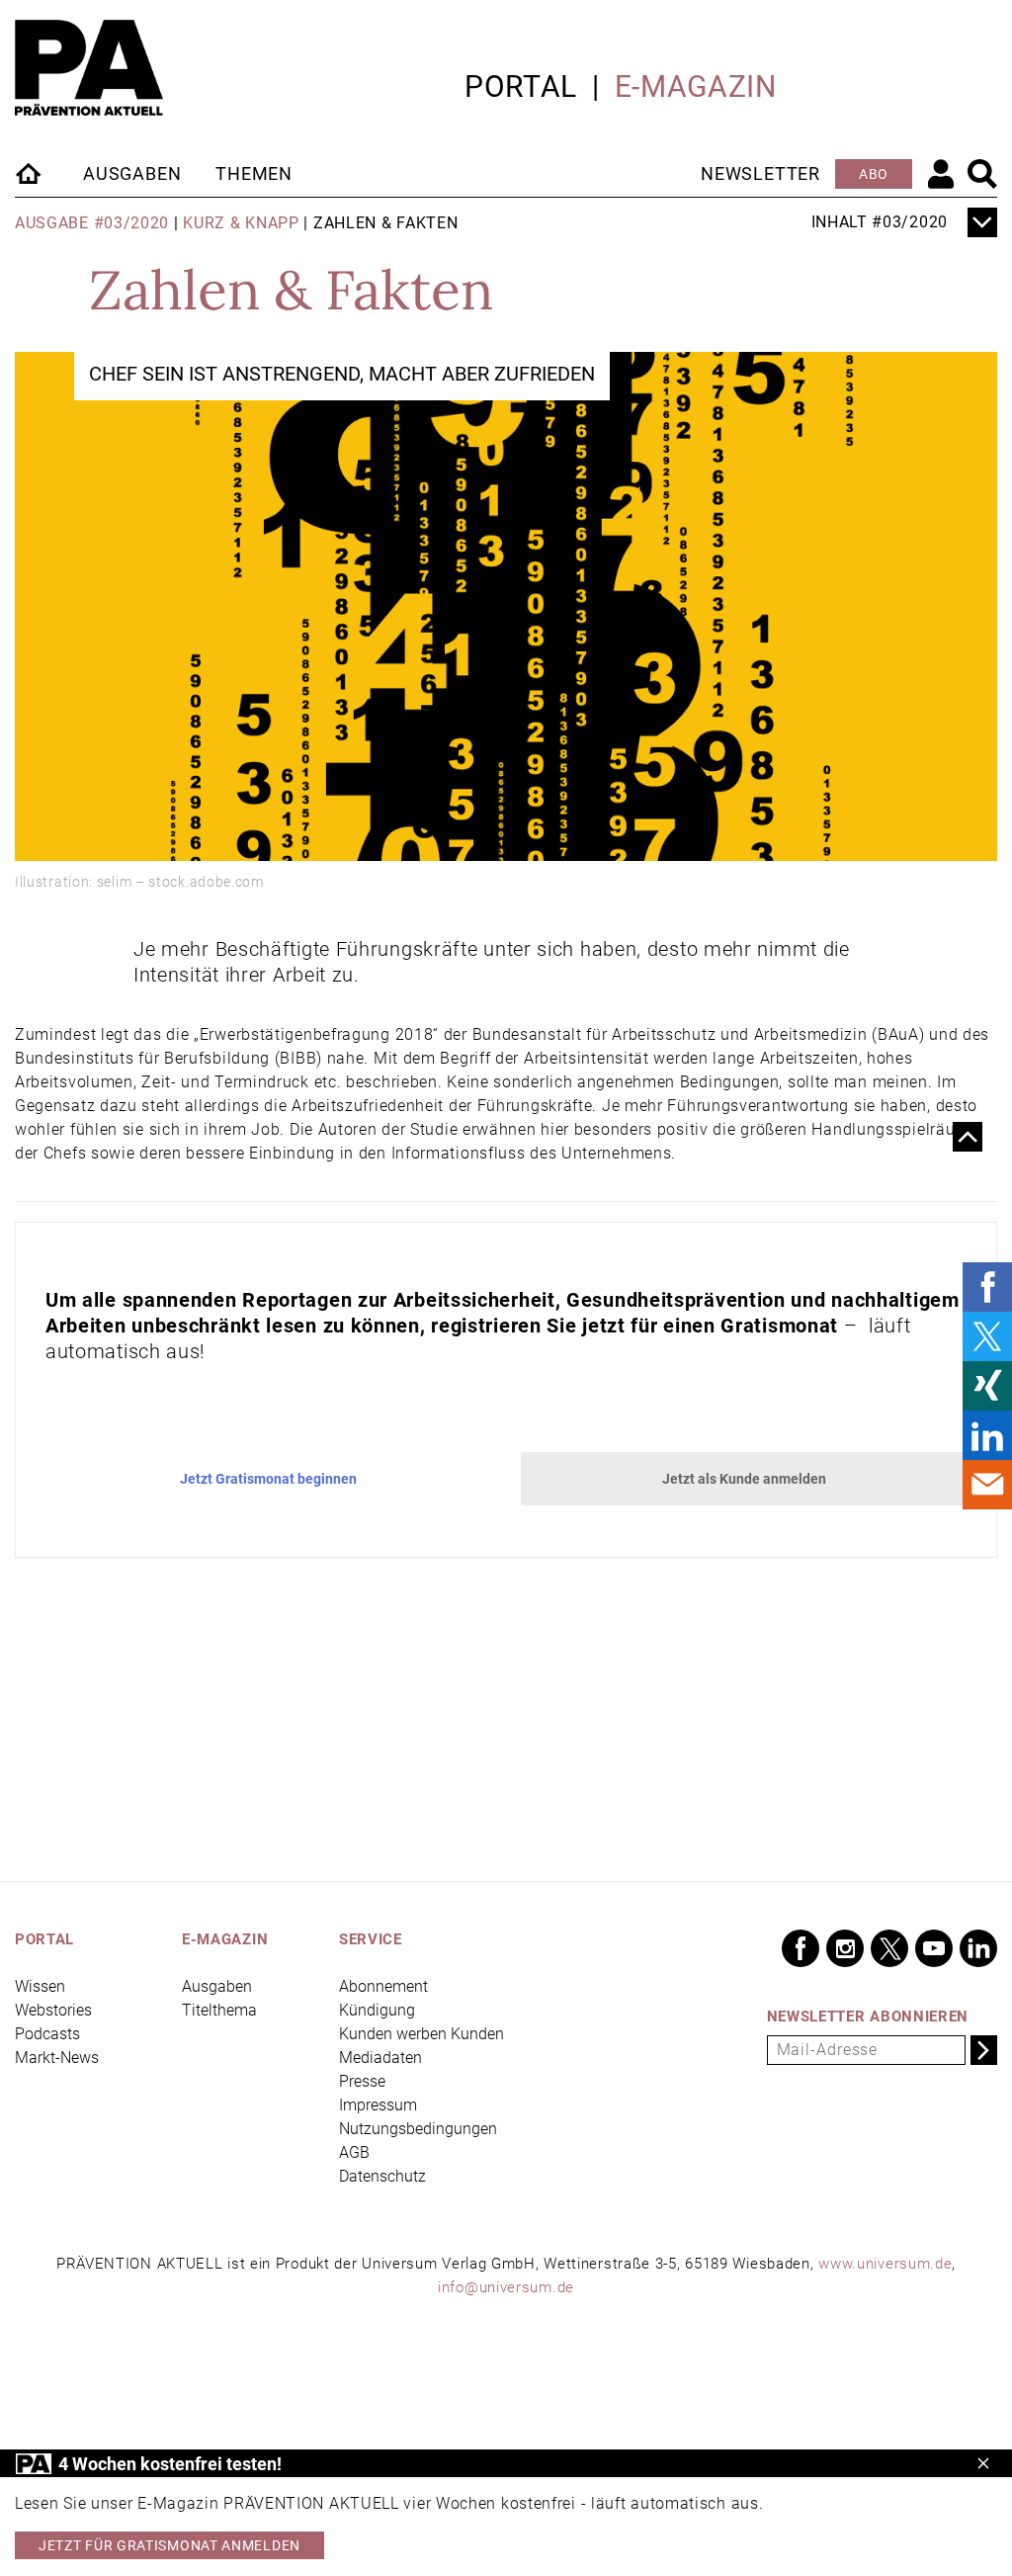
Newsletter (760, 173)
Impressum (378, 2105)
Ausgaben (132, 173)
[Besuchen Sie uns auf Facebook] (801, 1948)
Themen (254, 173)
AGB (354, 2152)
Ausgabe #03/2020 (92, 223)
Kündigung (377, 2010)
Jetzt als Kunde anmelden (744, 1479)
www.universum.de (885, 2264)
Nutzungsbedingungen (418, 2129)
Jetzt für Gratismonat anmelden (169, 2545)
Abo (874, 174)
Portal (521, 86)
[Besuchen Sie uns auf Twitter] (889, 1948)
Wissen (40, 1986)
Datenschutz (382, 2176)
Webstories (53, 2010)
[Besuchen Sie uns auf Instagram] (845, 1948)
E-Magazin (696, 86)
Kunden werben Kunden (422, 2034)
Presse (362, 2081)
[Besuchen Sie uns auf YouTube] (934, 1948)
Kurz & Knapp (241, 223)
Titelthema (219, 2010)
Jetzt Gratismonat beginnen (268, 1479)
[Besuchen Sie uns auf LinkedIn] (978, 1948)
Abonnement (383, 1986)
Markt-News (57, 2058)
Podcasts (47, 2034)
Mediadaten (380, 2058)
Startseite (30, 173)
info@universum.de (506, 2287)
